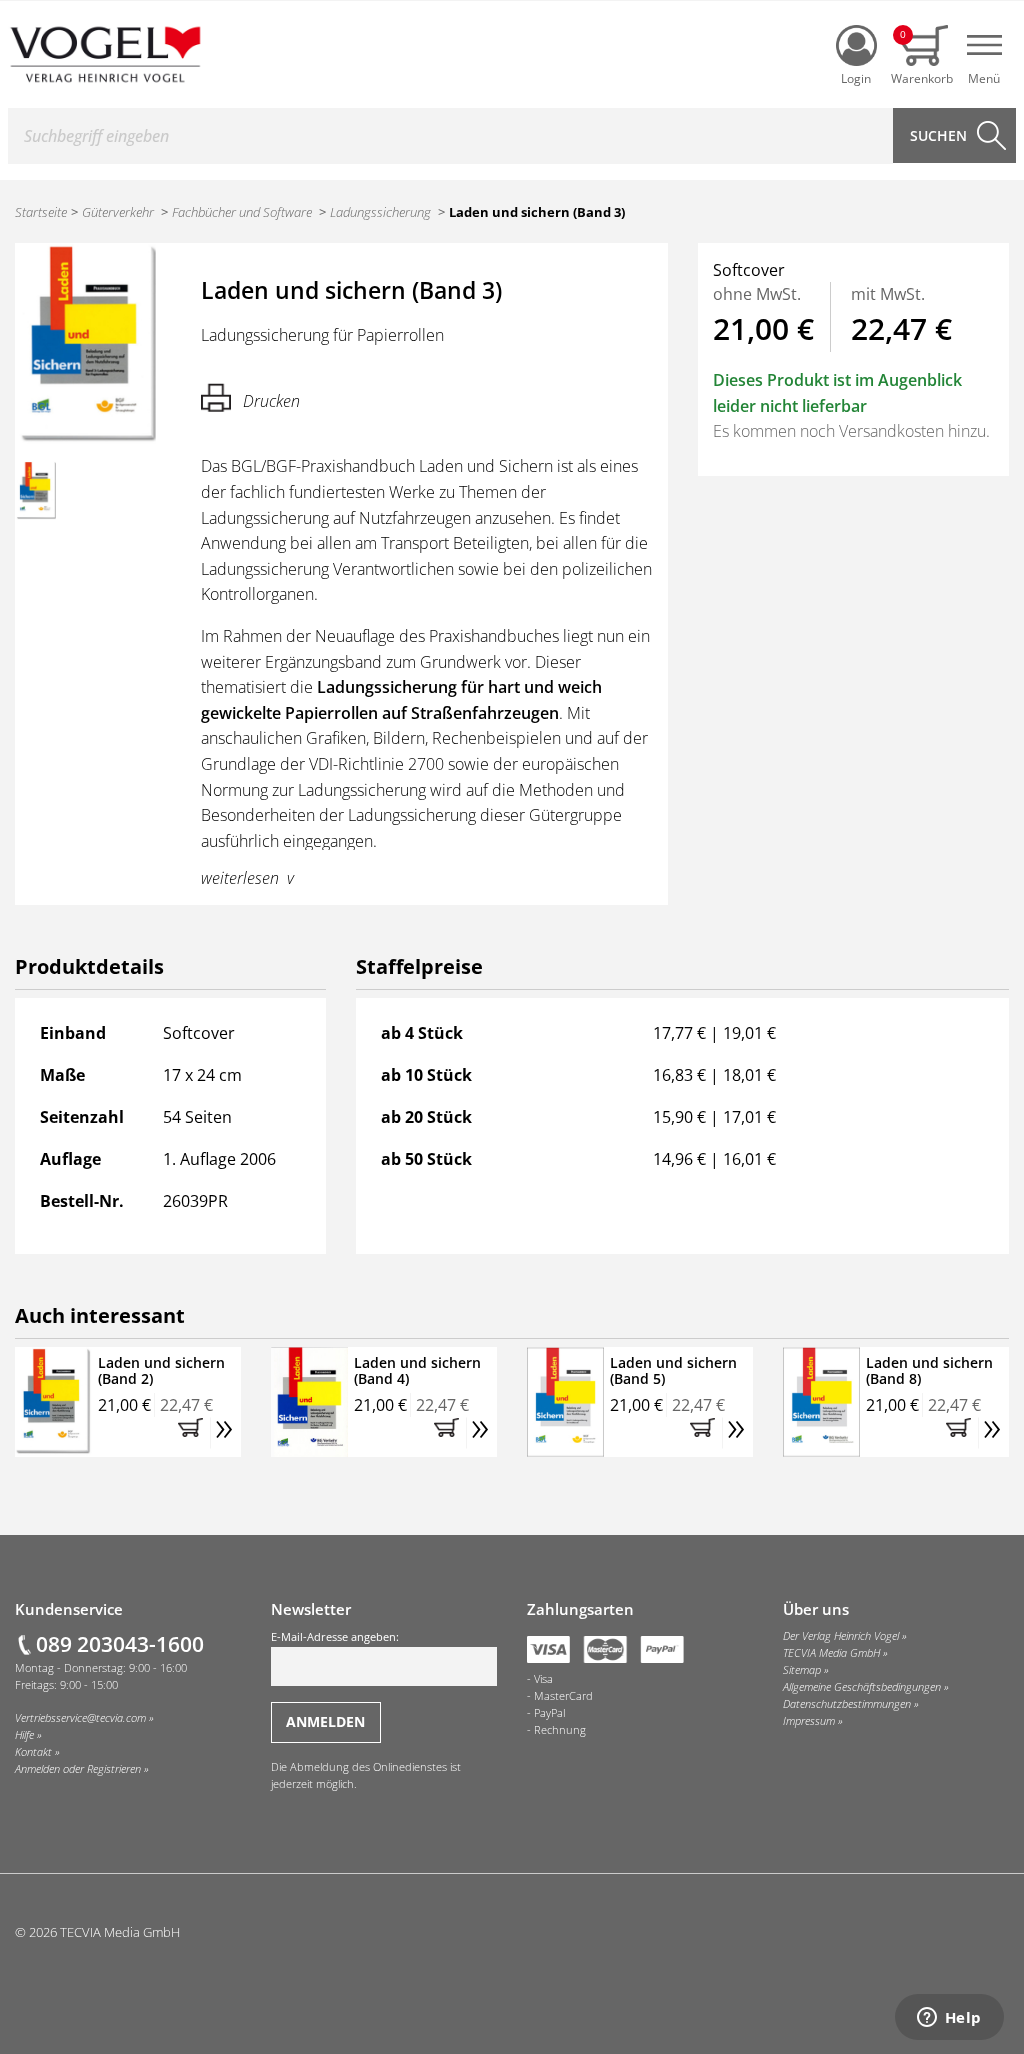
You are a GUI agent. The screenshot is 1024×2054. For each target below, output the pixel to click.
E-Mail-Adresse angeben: (335, 1637)
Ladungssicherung (380, 212)
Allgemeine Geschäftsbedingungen (862, 1687)
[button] (194, 1433)
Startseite (41, 212)
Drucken (271, 401)
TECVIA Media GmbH (831, 1653)
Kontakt (33, 1752)
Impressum (809, 1721)
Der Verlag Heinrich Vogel (841, 1636)
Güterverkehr (118, 212)
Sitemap (802, 1670)
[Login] (856, 45)
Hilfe (24, 1735)
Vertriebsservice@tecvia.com (80, 1718)
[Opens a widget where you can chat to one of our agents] (949, 2019)
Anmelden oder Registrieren (78, 1769)
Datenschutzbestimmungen (847, 1704)
